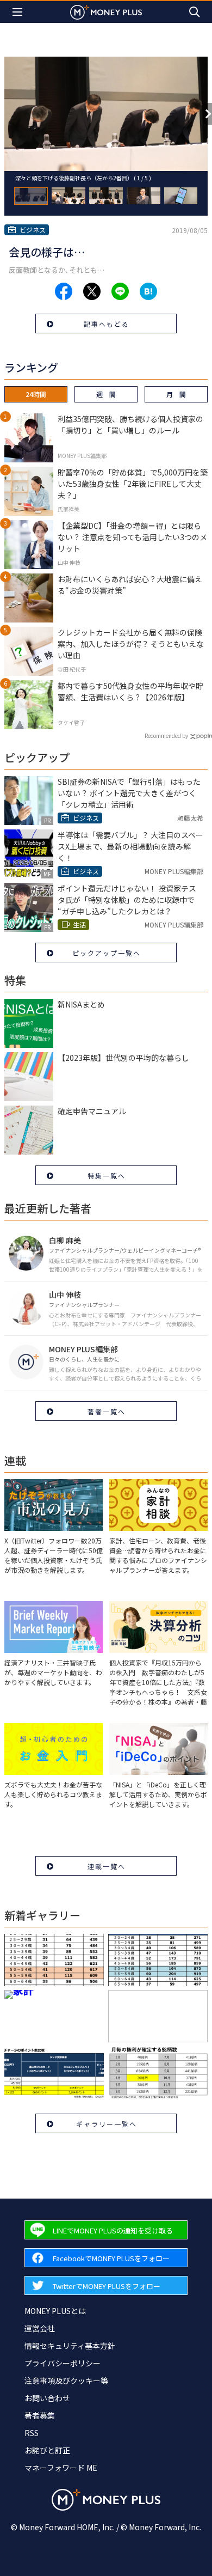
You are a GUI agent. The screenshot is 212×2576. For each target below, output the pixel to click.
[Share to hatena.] (148, 291)
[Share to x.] (92, 291)
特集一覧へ (107, 1176)
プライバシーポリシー (63, 2363)
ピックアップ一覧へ (107, 953)
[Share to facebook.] (64, 291)
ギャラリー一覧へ (107, 2124)
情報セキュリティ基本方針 (70, 2346)
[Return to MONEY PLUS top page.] (106, 12)
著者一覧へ (107, 1411)
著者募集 (40, 2415)
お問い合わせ (47, 2398)
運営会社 (40, 2328)
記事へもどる (107, 324)
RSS (32, 2433)
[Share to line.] (120, 291)
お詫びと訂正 (47, 2450)
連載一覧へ (107, 1866)
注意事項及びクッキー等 (66, 2380)
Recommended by (166, 735)
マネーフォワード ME (61, 2468)
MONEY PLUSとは (55, 2311)
